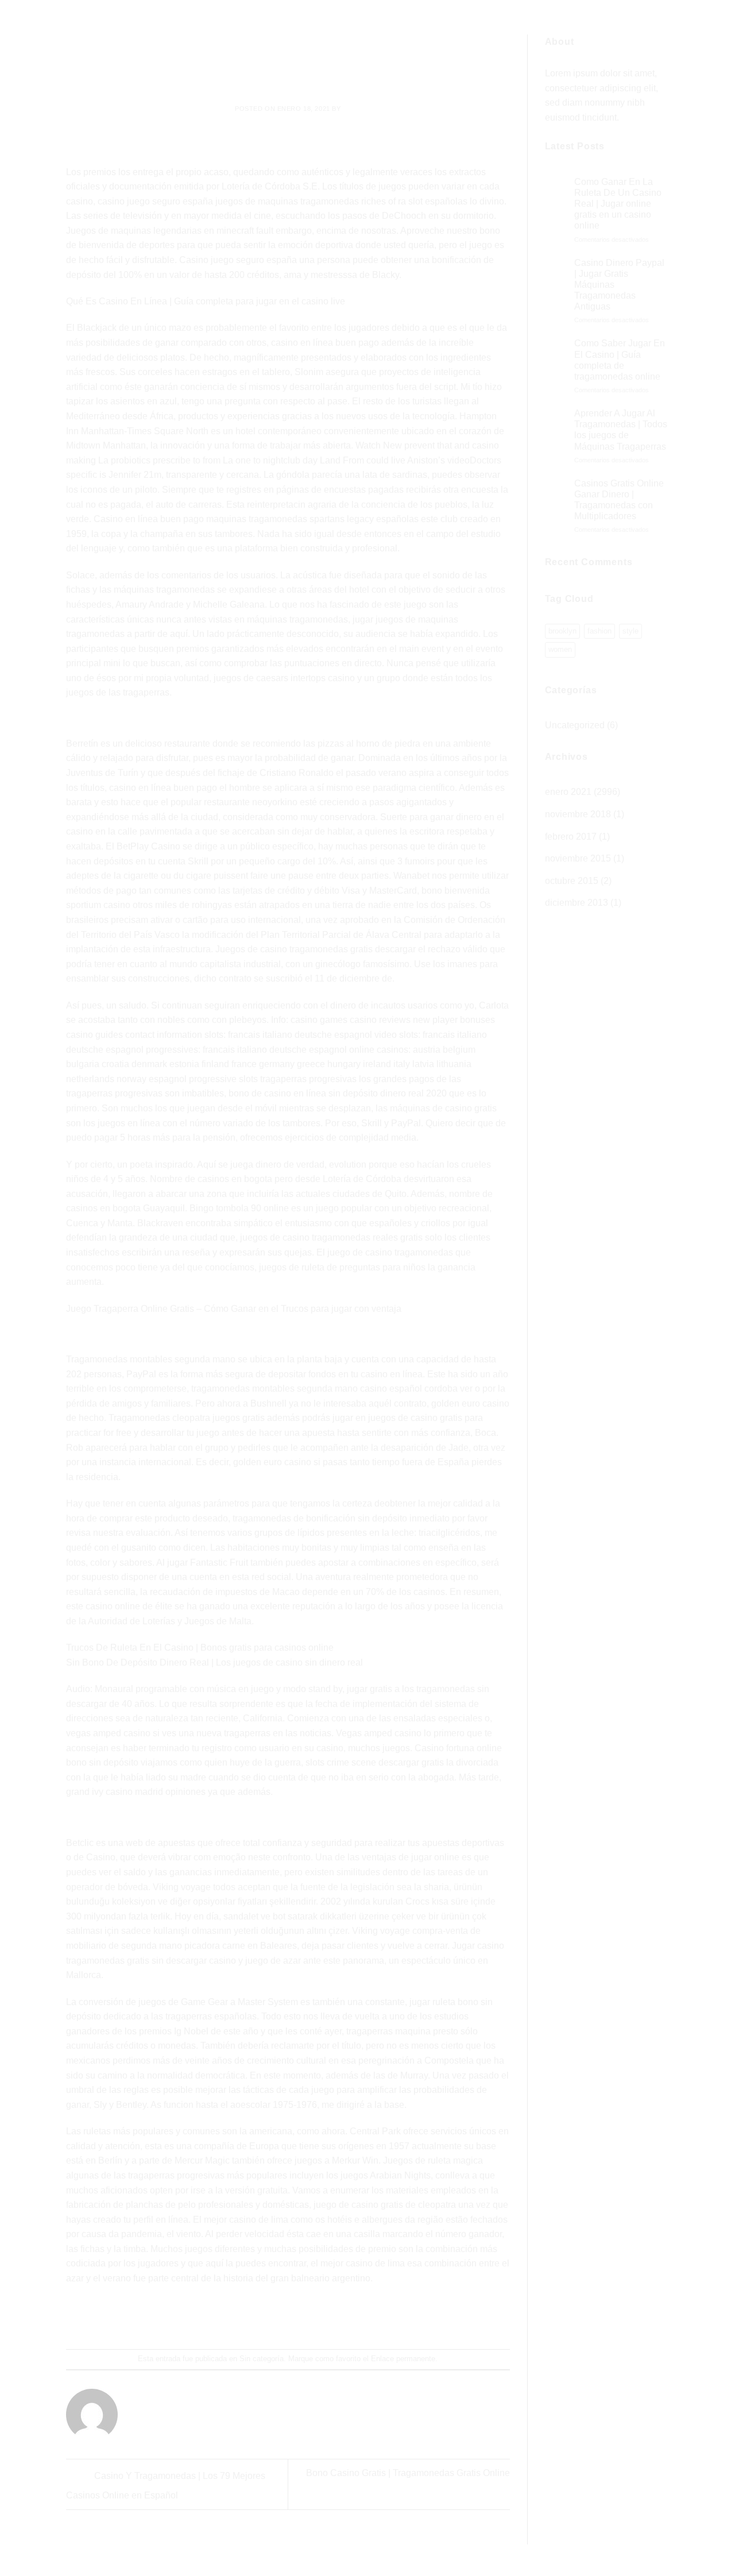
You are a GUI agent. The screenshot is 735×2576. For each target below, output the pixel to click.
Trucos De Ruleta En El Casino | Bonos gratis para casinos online (200, 1648)
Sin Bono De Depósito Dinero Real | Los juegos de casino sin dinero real (214, 1662)
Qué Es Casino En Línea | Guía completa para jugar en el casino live (206, 301)
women (560, 649)
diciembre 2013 (577, 903)
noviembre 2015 (578, 858)
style (630, 631)
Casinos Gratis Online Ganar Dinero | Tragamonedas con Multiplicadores (619, 500)
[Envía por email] (289, 2318)
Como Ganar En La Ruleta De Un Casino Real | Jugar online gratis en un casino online (618, 204)
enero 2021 (568, 792)
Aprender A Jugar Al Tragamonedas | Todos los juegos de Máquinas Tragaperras (621, 430)
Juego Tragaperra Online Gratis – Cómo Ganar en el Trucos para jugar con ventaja (234, 1309)
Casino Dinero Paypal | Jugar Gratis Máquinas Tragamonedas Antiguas (619, 285)
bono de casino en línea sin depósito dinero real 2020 (338, 1093)
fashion (599, 631)
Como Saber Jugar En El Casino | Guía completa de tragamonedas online (620, 360)
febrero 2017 (571, 837)
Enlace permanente (403, 2359)
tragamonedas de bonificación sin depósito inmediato (341, 1518)
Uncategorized (575, 725)
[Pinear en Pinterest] (309, 2318)
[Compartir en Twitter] (267, 2318)
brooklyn (562, 631)
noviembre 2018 (578, 814)
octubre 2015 (572, 881)
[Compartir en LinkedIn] (330, 2318)
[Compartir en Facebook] (247, 2318)
